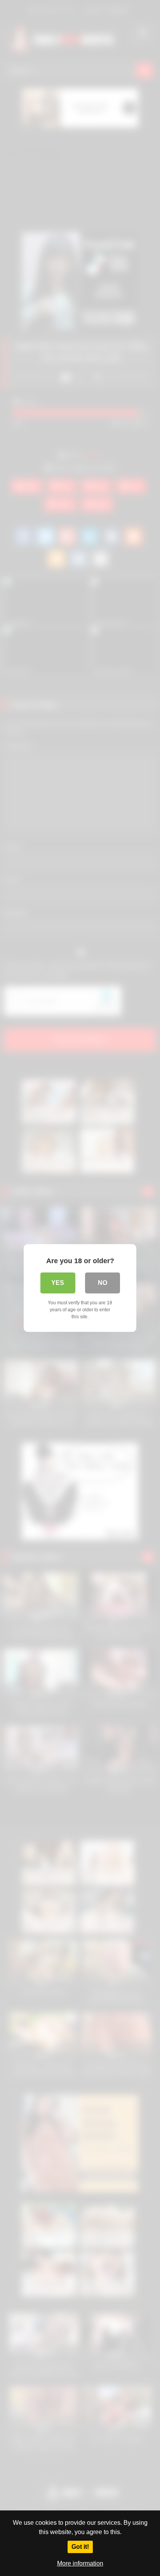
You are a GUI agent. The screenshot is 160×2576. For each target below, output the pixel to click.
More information (80, 2563)
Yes (58, 1283)
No (103, 1283)
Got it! (80, 2547)
